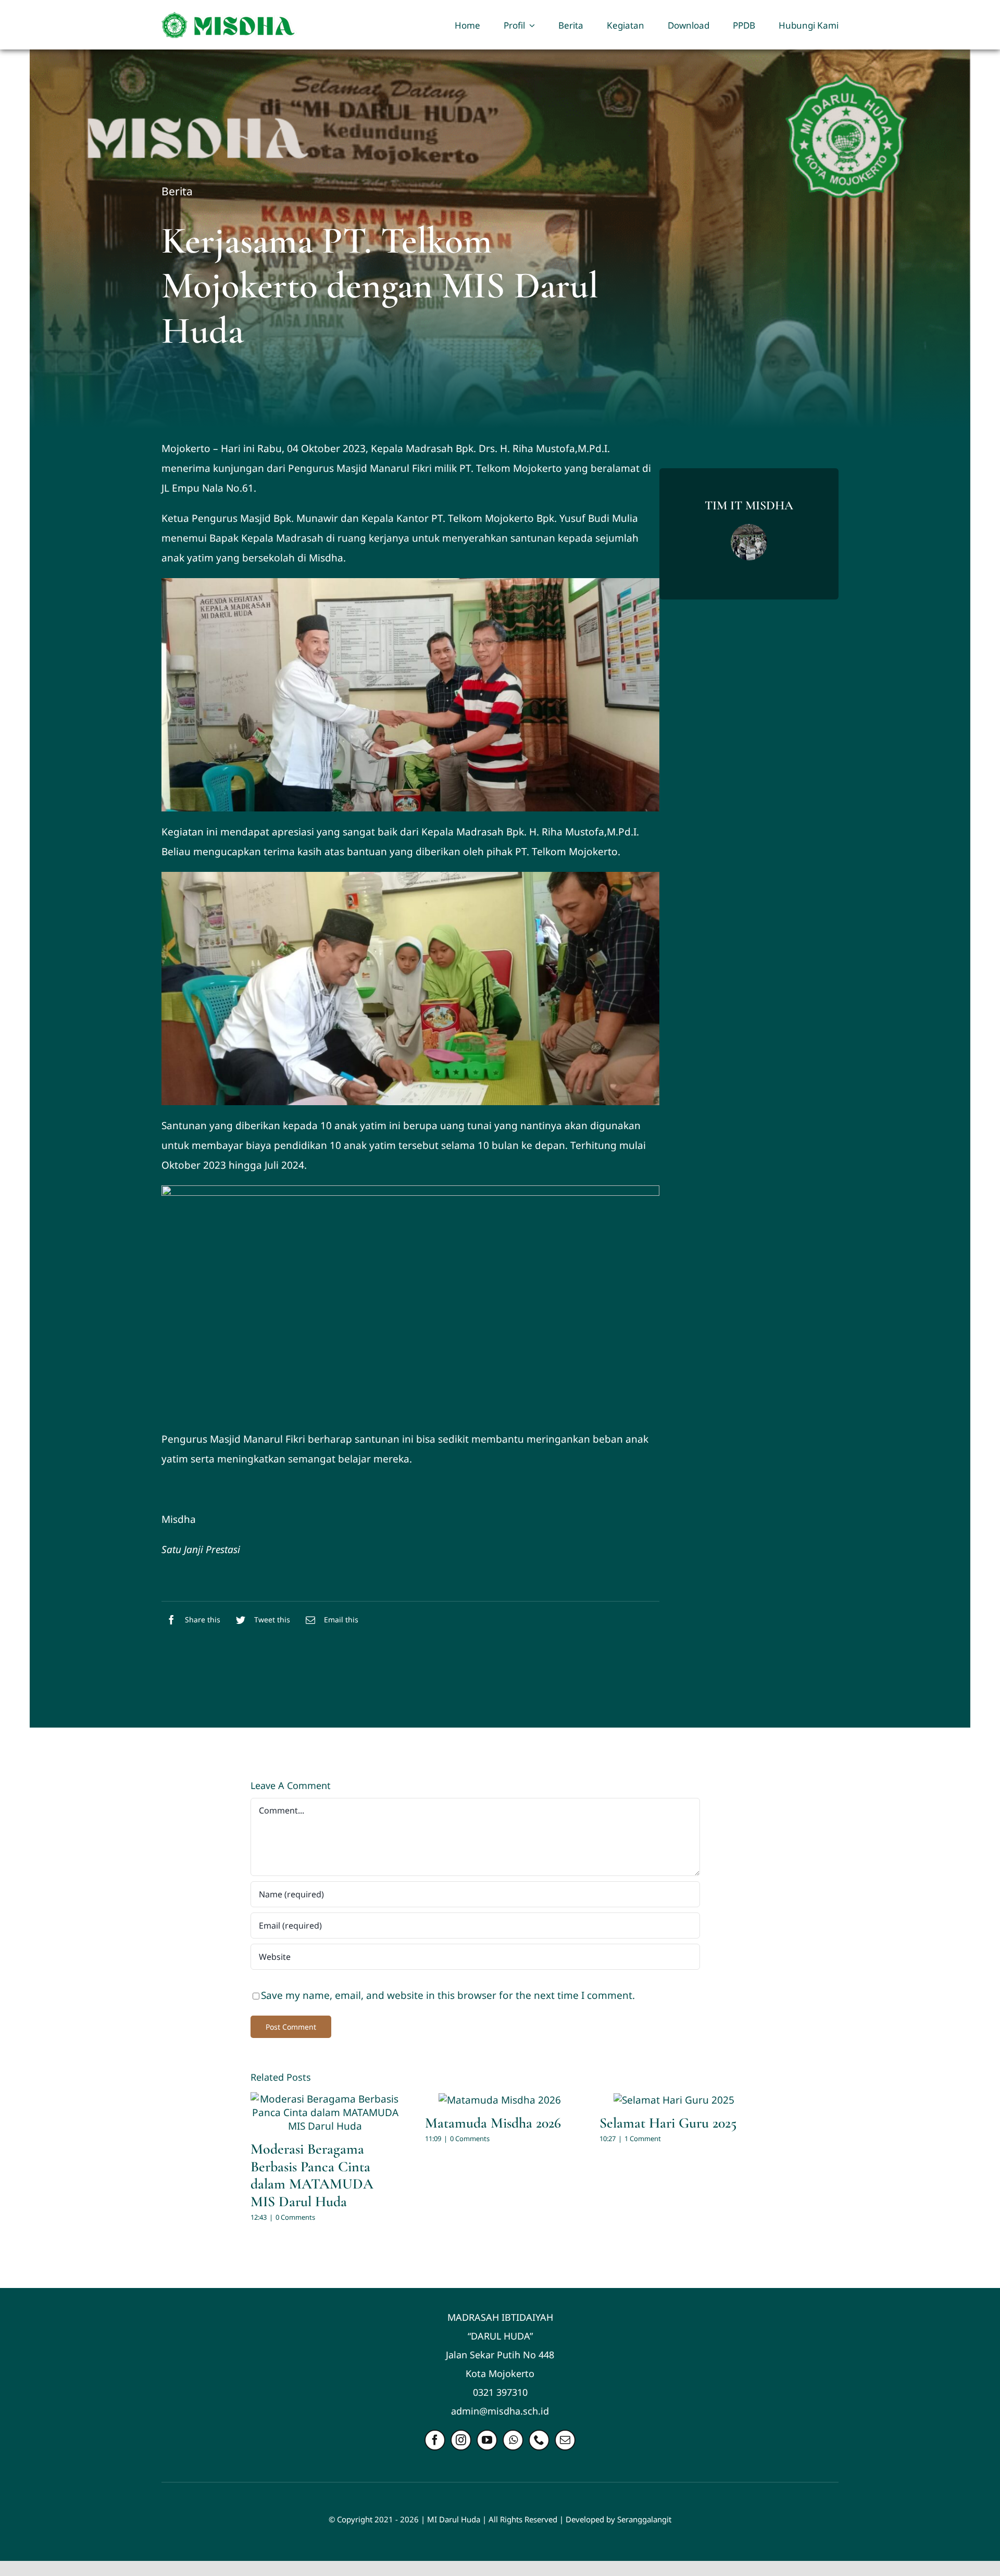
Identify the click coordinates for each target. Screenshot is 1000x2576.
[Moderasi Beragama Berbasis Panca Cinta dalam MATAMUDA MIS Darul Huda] (325, 2112)
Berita (177, 191)
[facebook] (435, 2440)
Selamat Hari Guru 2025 (668, 2123)
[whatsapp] (513, 2440)
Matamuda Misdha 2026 (493, 2123)
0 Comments (295, 2217)
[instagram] (461, 2440)
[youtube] (487, 2440)
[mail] (565, 2440)
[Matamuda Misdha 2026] (500, 2099)
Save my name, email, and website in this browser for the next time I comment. (448, 1995)
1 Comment (643, 2139)
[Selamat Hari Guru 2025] (674, 2099)
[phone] (539, 2440)
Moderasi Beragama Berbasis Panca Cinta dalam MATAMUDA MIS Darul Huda (312, 2175)
